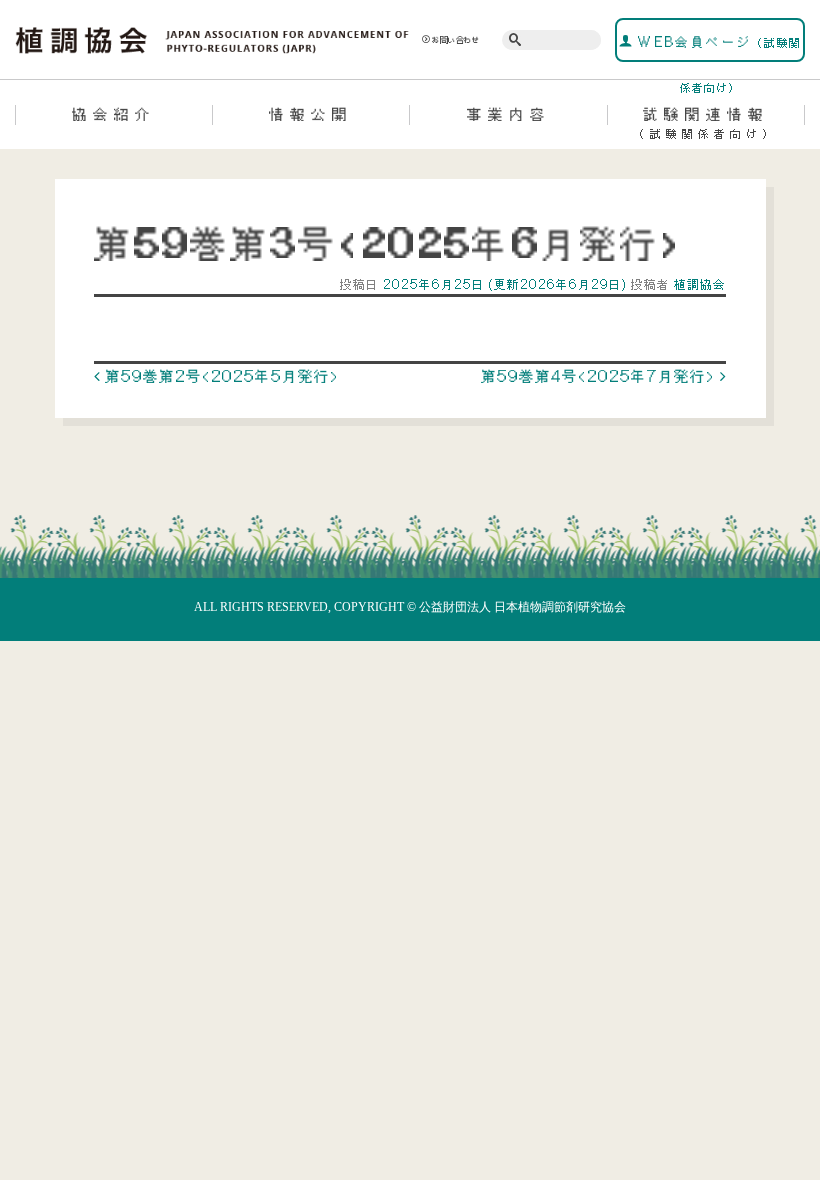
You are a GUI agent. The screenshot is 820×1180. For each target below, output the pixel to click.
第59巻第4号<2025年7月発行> (600, 376)
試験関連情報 (706, 122)
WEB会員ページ (716, 48)
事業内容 (509, 114)
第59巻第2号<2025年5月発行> (219, 376)
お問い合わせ (456, 40)
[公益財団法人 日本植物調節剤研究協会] (212, 38)
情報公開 (311, 114)
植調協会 (698, 284)
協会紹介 (114, 114)
